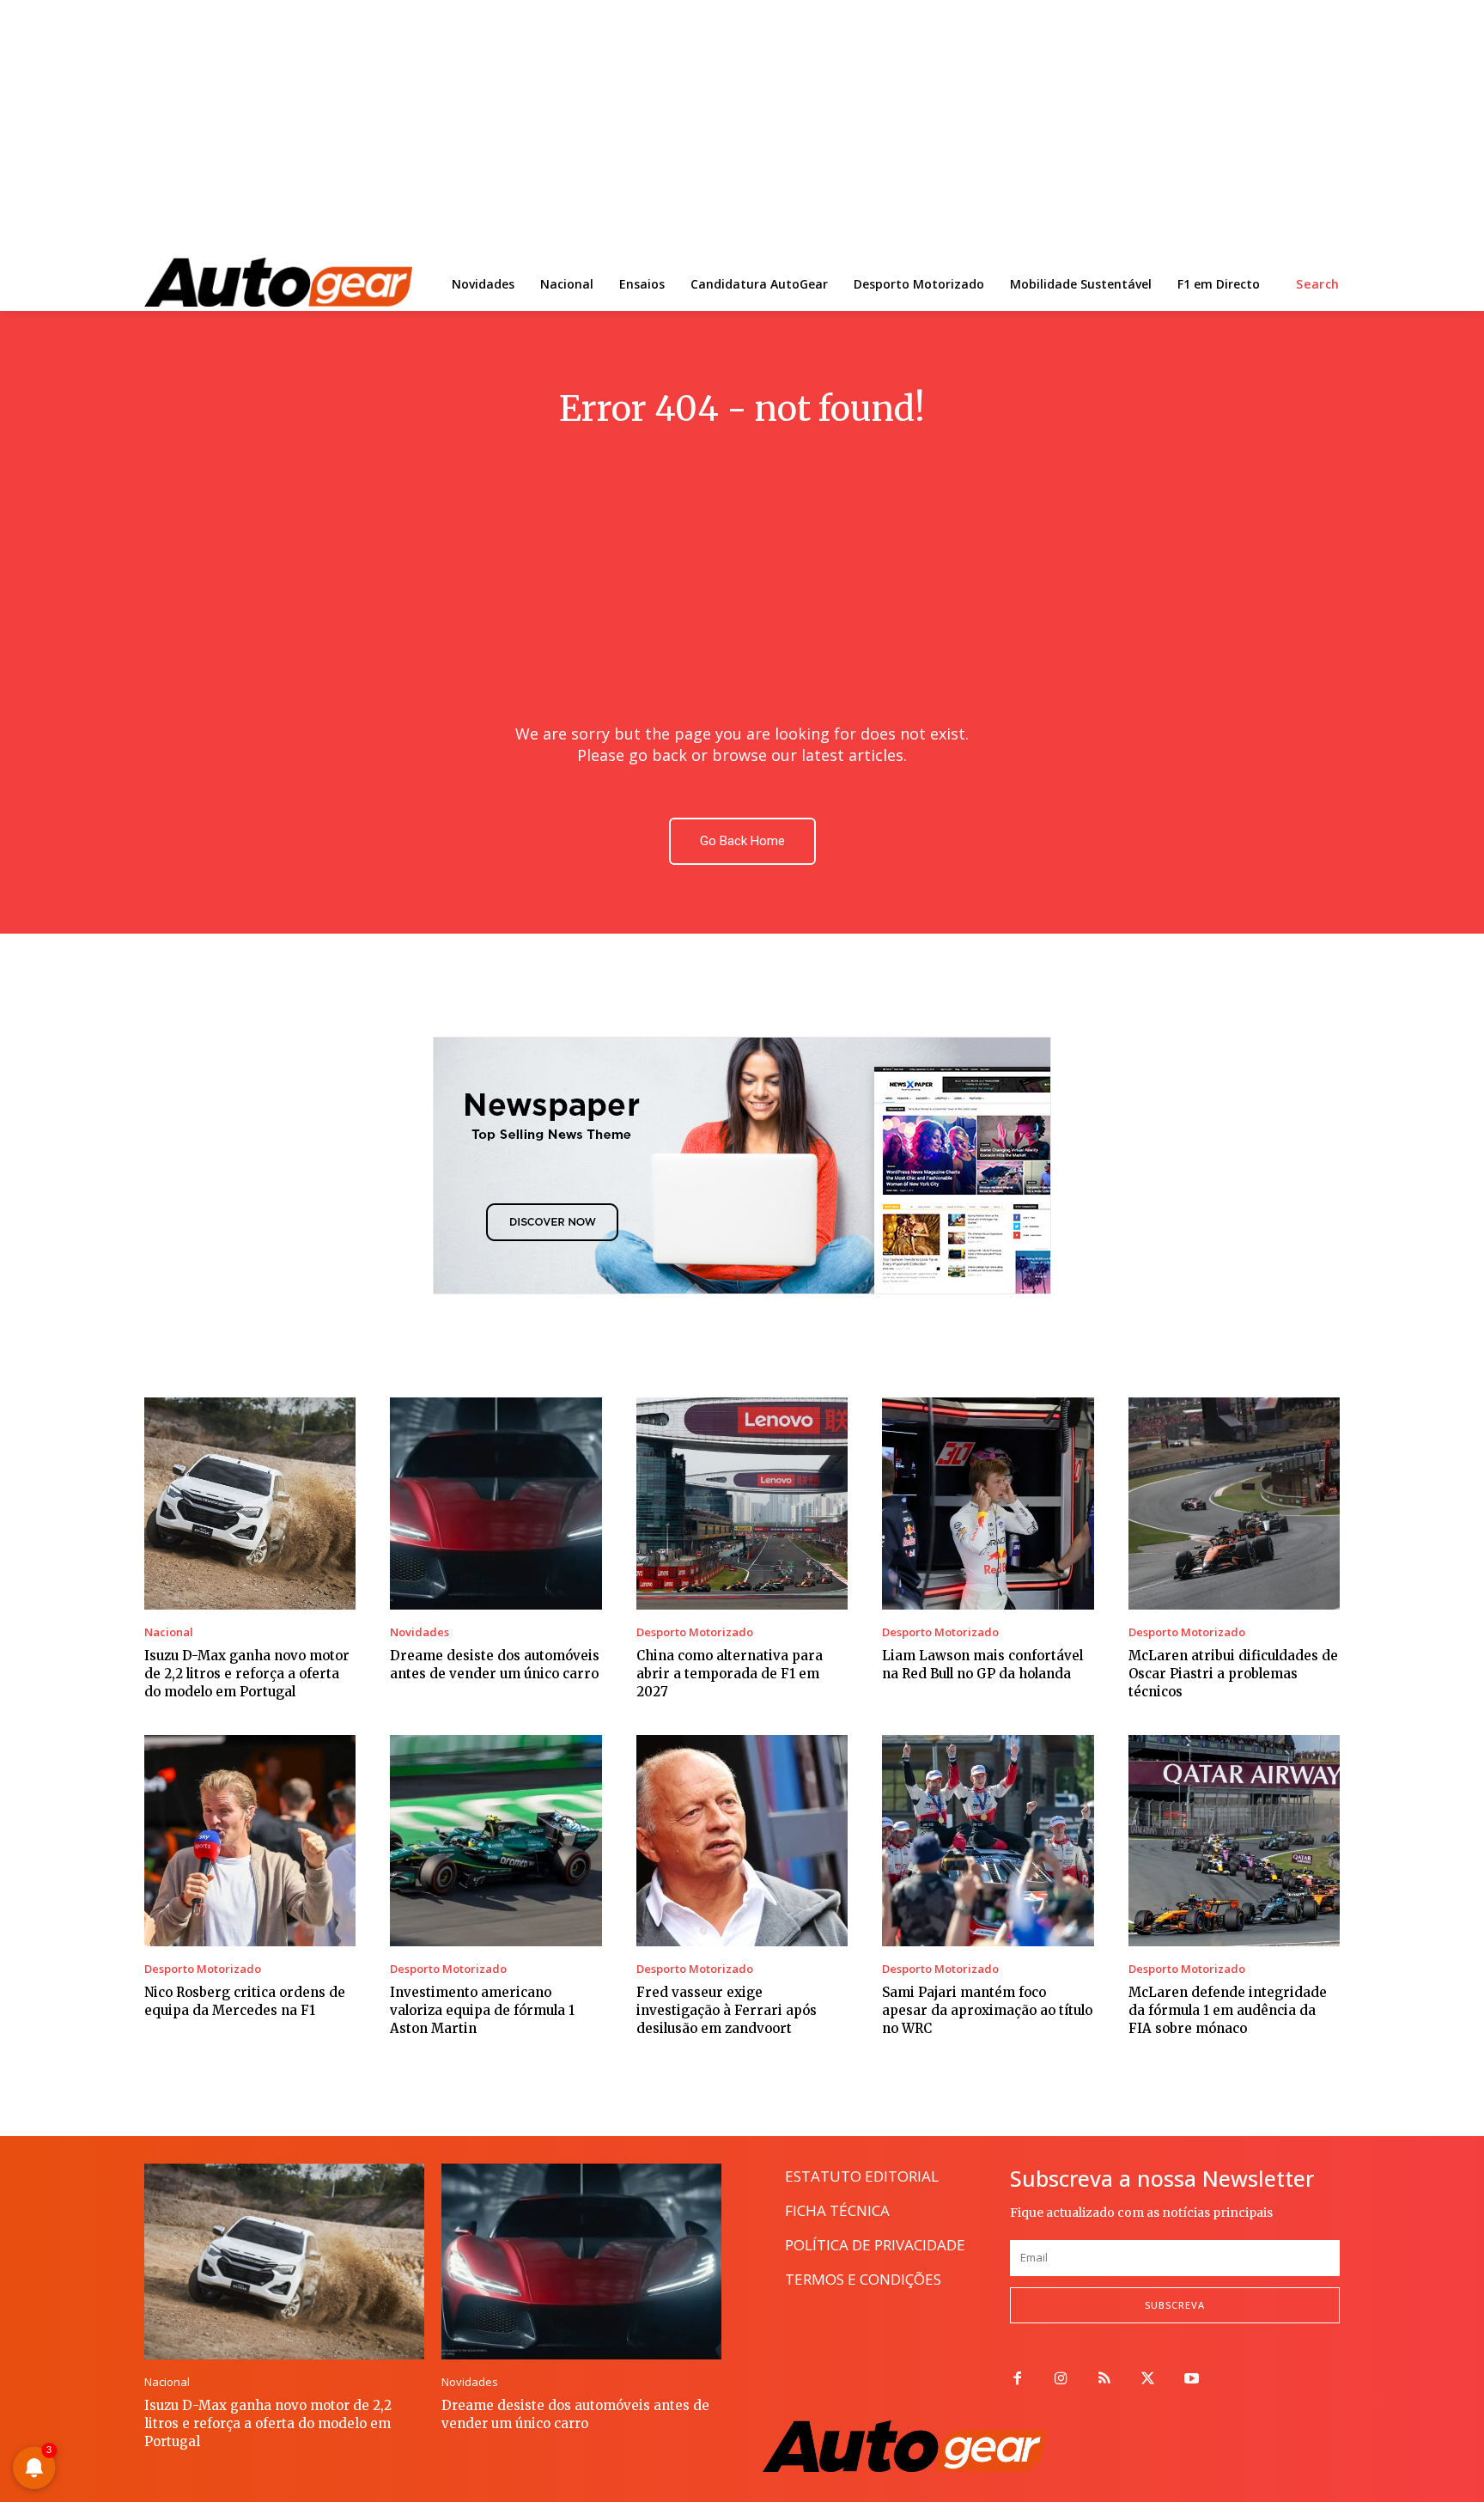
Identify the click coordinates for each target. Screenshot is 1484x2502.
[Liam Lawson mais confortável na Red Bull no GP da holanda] (988, 1503)
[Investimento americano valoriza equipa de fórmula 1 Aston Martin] (496, 1841)
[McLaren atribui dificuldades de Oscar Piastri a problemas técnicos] (1234, 1503)
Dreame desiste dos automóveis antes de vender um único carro (575, 2414)
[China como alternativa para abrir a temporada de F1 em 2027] (742, 1503)
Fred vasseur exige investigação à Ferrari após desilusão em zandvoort (727, 2010)
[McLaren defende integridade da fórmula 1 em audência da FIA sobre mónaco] (1234, 1841)
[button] (1318, 284)
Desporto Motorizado (695, 1632)
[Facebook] (1017, 2380)
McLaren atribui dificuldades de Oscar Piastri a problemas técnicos (1233, 1674)
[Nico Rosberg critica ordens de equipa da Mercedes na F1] (250, 1841)
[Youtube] (1192, 2380)
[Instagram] (1061, 2380)
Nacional (169, 1632)
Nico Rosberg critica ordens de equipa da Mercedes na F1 (245, 2001)
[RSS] (1105, 2380)
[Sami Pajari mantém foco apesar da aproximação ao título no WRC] (988, 1841)
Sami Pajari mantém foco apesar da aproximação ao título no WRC (987, 2010)
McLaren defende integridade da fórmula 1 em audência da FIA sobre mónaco (1228, 2010)
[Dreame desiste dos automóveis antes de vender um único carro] (496, 1503)
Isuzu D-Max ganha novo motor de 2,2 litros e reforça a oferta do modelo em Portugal (247, 1674)
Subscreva (1175, 2305)
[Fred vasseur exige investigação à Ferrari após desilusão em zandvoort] (742, 1841)
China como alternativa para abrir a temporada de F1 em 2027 (730, 1674)
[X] (1148, 2380)
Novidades (420, 1632)
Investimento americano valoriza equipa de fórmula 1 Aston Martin (482, 2010)
